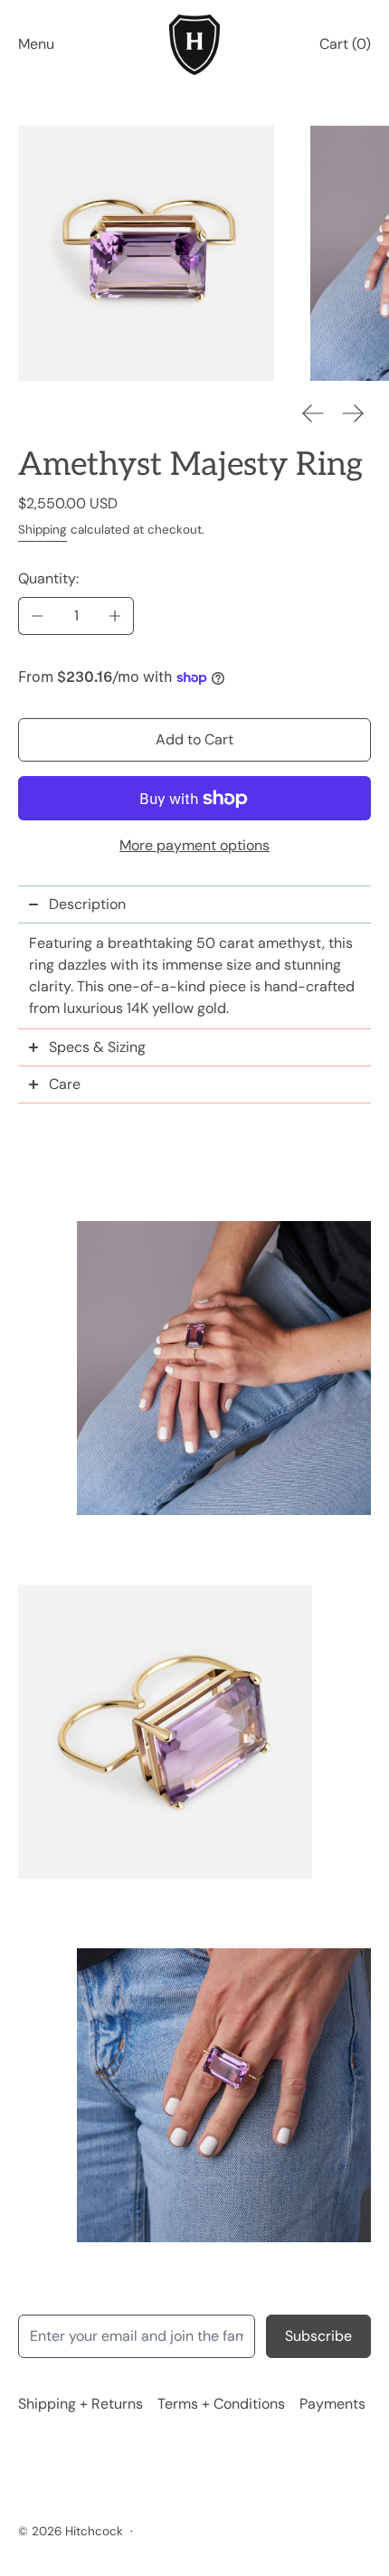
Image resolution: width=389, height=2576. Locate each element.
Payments (332, 2404)
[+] (115, 616)
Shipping (43, 530)
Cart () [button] (345, 44)
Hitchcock (94, 2531)
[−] (37, 616)
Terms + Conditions (221, 2404)
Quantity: (48, 578)
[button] (146, 254)
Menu (36, 44)
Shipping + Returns (81, 2404)
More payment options (194, 845)
